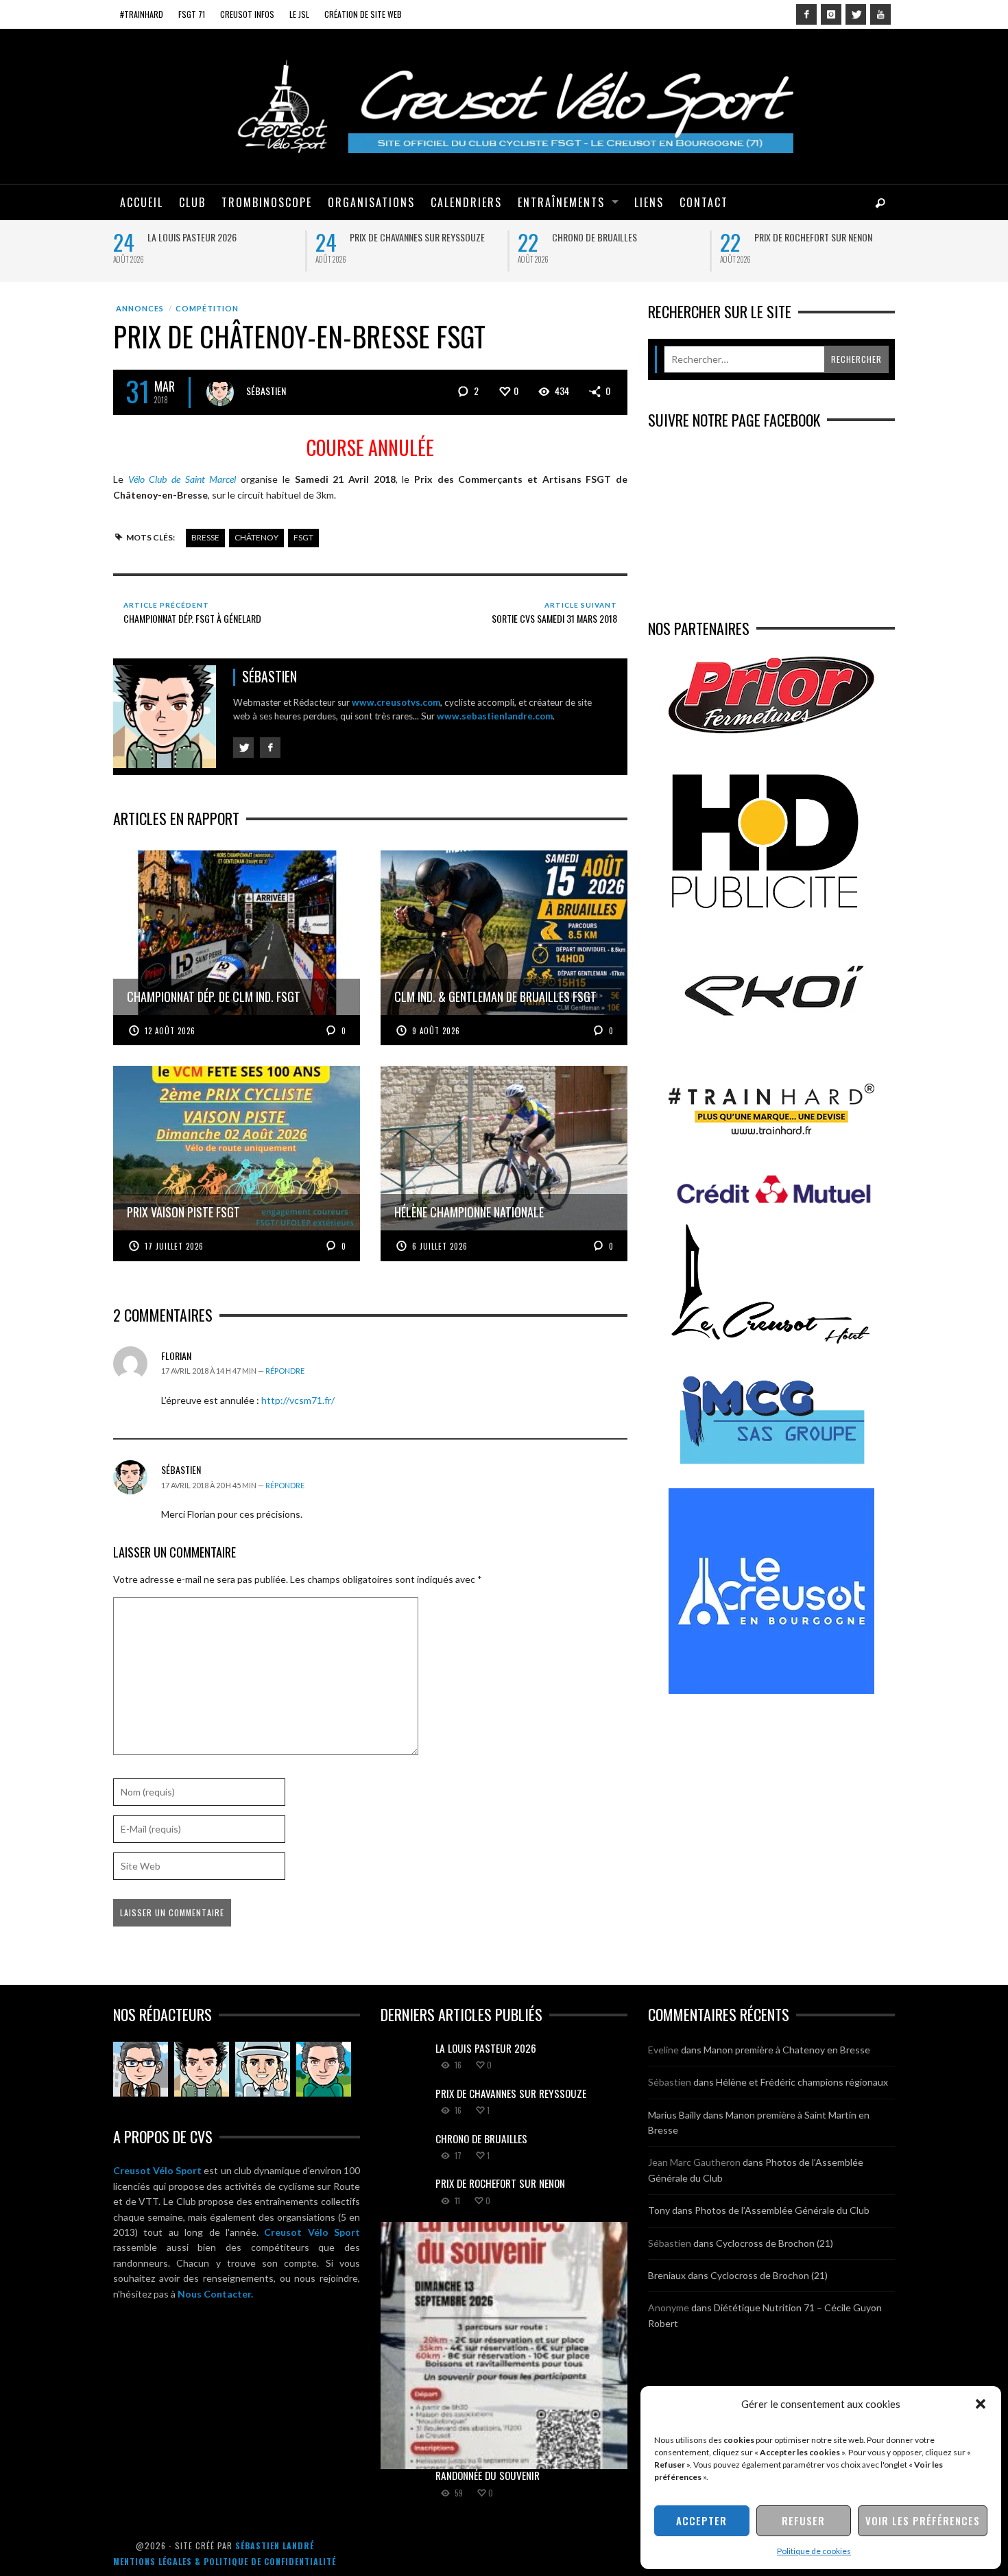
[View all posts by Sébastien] (220, 392)
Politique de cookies (814, 2551)
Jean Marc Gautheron (694, 2162)
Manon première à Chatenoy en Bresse (787, 2050)
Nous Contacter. (215, 2294)
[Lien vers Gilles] (324, 2069)
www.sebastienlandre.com (495, 716)
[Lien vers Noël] (141, 2069)
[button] (981, 2404)
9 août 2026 (436, 1031)
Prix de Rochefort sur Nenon (813, 237)
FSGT (303, 537)
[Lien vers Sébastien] (202, 2069)
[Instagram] (831, 14)
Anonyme (669, 2307)
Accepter (701, 2520)
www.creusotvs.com (396, 702)
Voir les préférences (923, 2520)
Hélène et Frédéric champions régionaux (802, 2082)
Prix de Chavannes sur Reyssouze (417, 237)
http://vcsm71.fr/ (298, 1400)
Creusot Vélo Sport (157, 2170)
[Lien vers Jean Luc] (263, 2069)
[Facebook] (806, 14)
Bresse (205, 537)
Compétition (207, 308)
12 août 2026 (170, 1031)
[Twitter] (856, 14)
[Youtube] (880, 14)
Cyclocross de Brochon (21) (775, 2243)
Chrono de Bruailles (595, 237)
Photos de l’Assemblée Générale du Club (782, 2210)
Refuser (803, 2520)
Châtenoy (256, 537)
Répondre (285, 1371)
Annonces (140, 308)
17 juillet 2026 (174, 1246)
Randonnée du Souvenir (488, 2475)
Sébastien (266, 391)
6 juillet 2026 (440, 1246)
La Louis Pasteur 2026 (192, 237)
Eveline (663, 2050)
